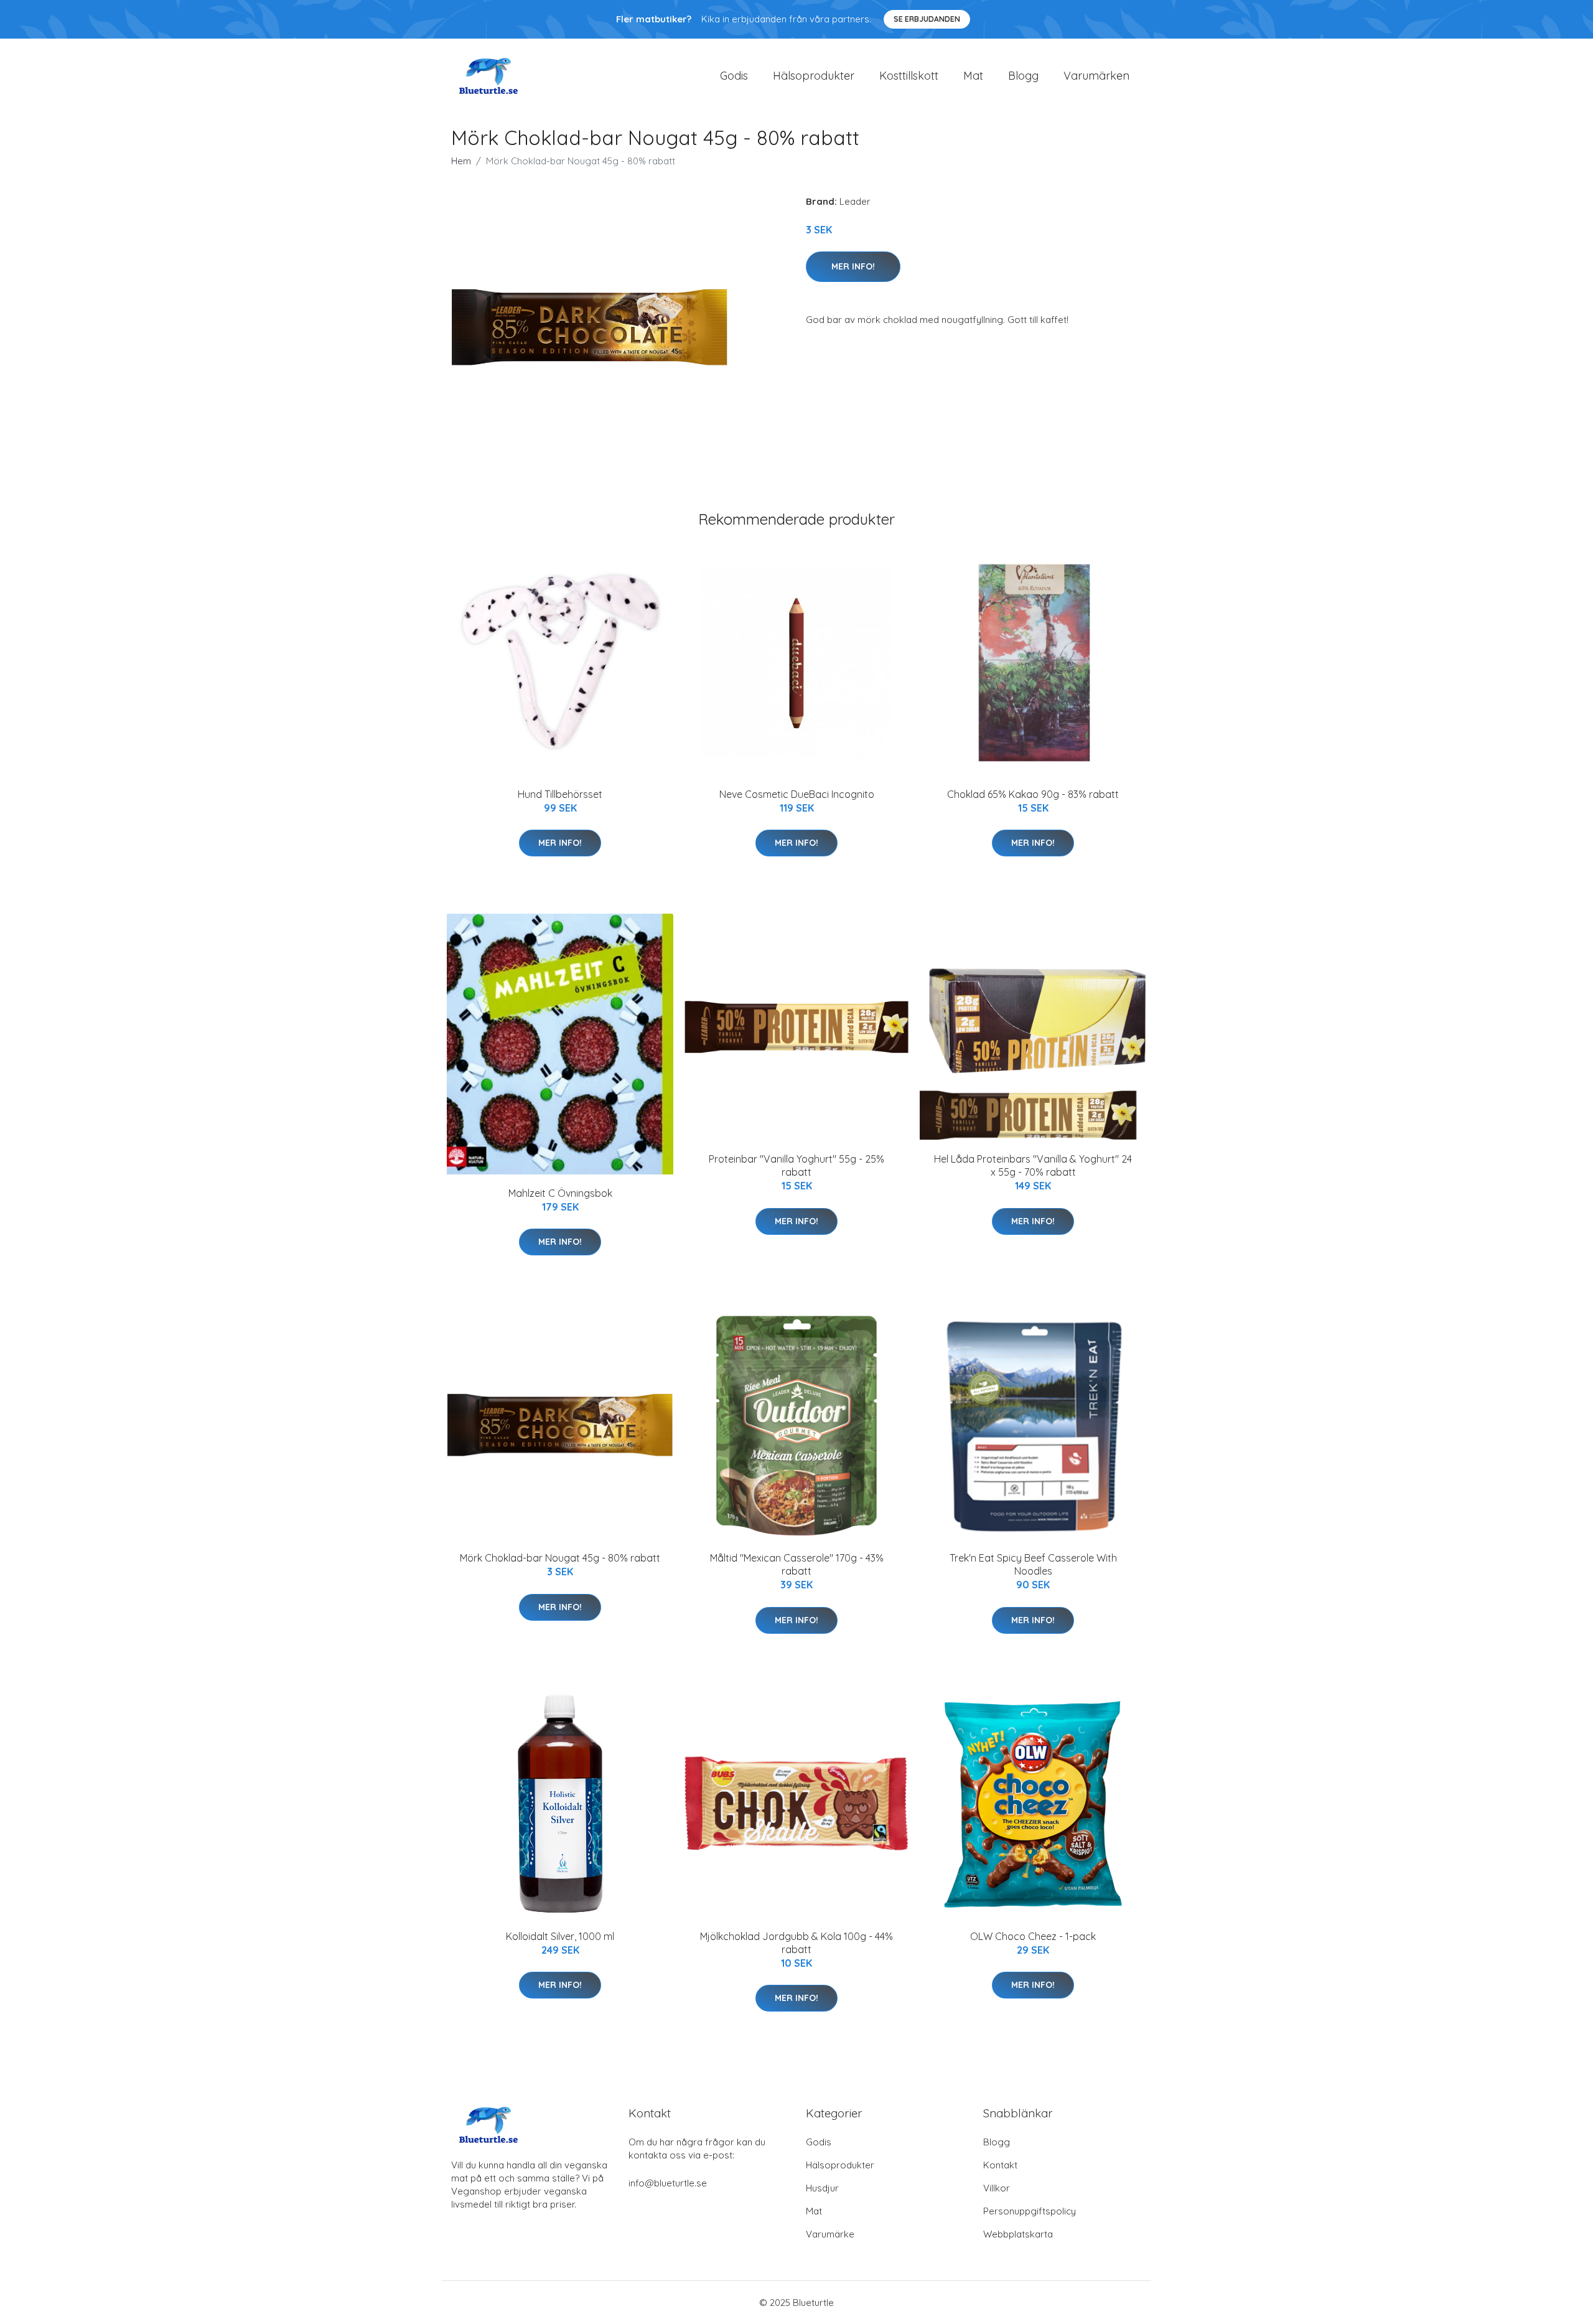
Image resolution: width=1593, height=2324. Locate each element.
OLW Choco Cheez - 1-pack (1033, 1936)
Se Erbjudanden (927, 19)
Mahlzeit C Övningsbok (560, 1193)
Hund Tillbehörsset (560, 794)
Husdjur (822, 2188)
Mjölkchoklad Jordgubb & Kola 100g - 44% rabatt (796, 1943)
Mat (973, 76)
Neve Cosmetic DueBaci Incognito (797, 794)
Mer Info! (853, 266)
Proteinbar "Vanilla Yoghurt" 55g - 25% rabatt (796, 1165)
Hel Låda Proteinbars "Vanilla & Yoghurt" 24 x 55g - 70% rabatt (1033, 1165)
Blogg (1023, 76)
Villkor (997, 2188)
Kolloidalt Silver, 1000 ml (560, 1936)
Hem (461, 161)
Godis (734, 76)
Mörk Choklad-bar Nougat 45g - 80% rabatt (560, 1558)
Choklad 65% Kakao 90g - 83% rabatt (1033, 794)
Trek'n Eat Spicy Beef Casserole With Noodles (1033, 1564)
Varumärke (830, 2234)
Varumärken (1096, 76)
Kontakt (1000, 2165)
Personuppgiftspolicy (1030, 2211)
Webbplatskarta (1018, 2234)
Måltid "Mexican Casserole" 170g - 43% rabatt (797, 1564)
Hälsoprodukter (814, 76)
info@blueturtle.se (668, 2183)
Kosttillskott (909, 76)
